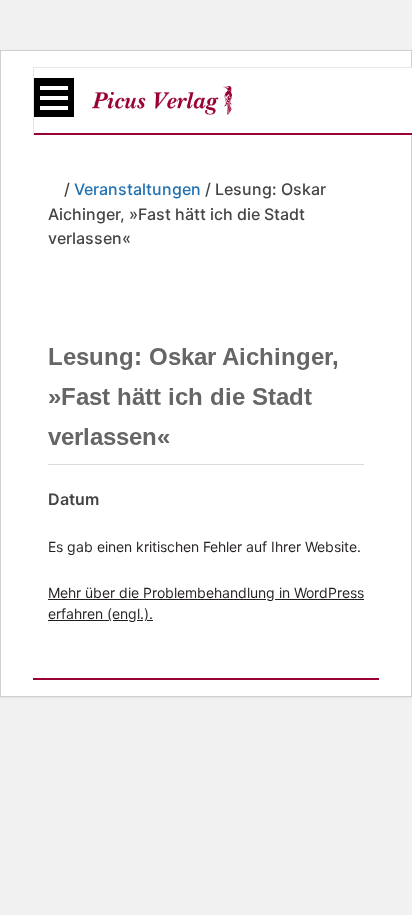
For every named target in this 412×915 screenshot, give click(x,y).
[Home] (54, 189)
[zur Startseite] (162, 100)
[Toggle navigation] (54, 97)
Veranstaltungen (137, 189)
